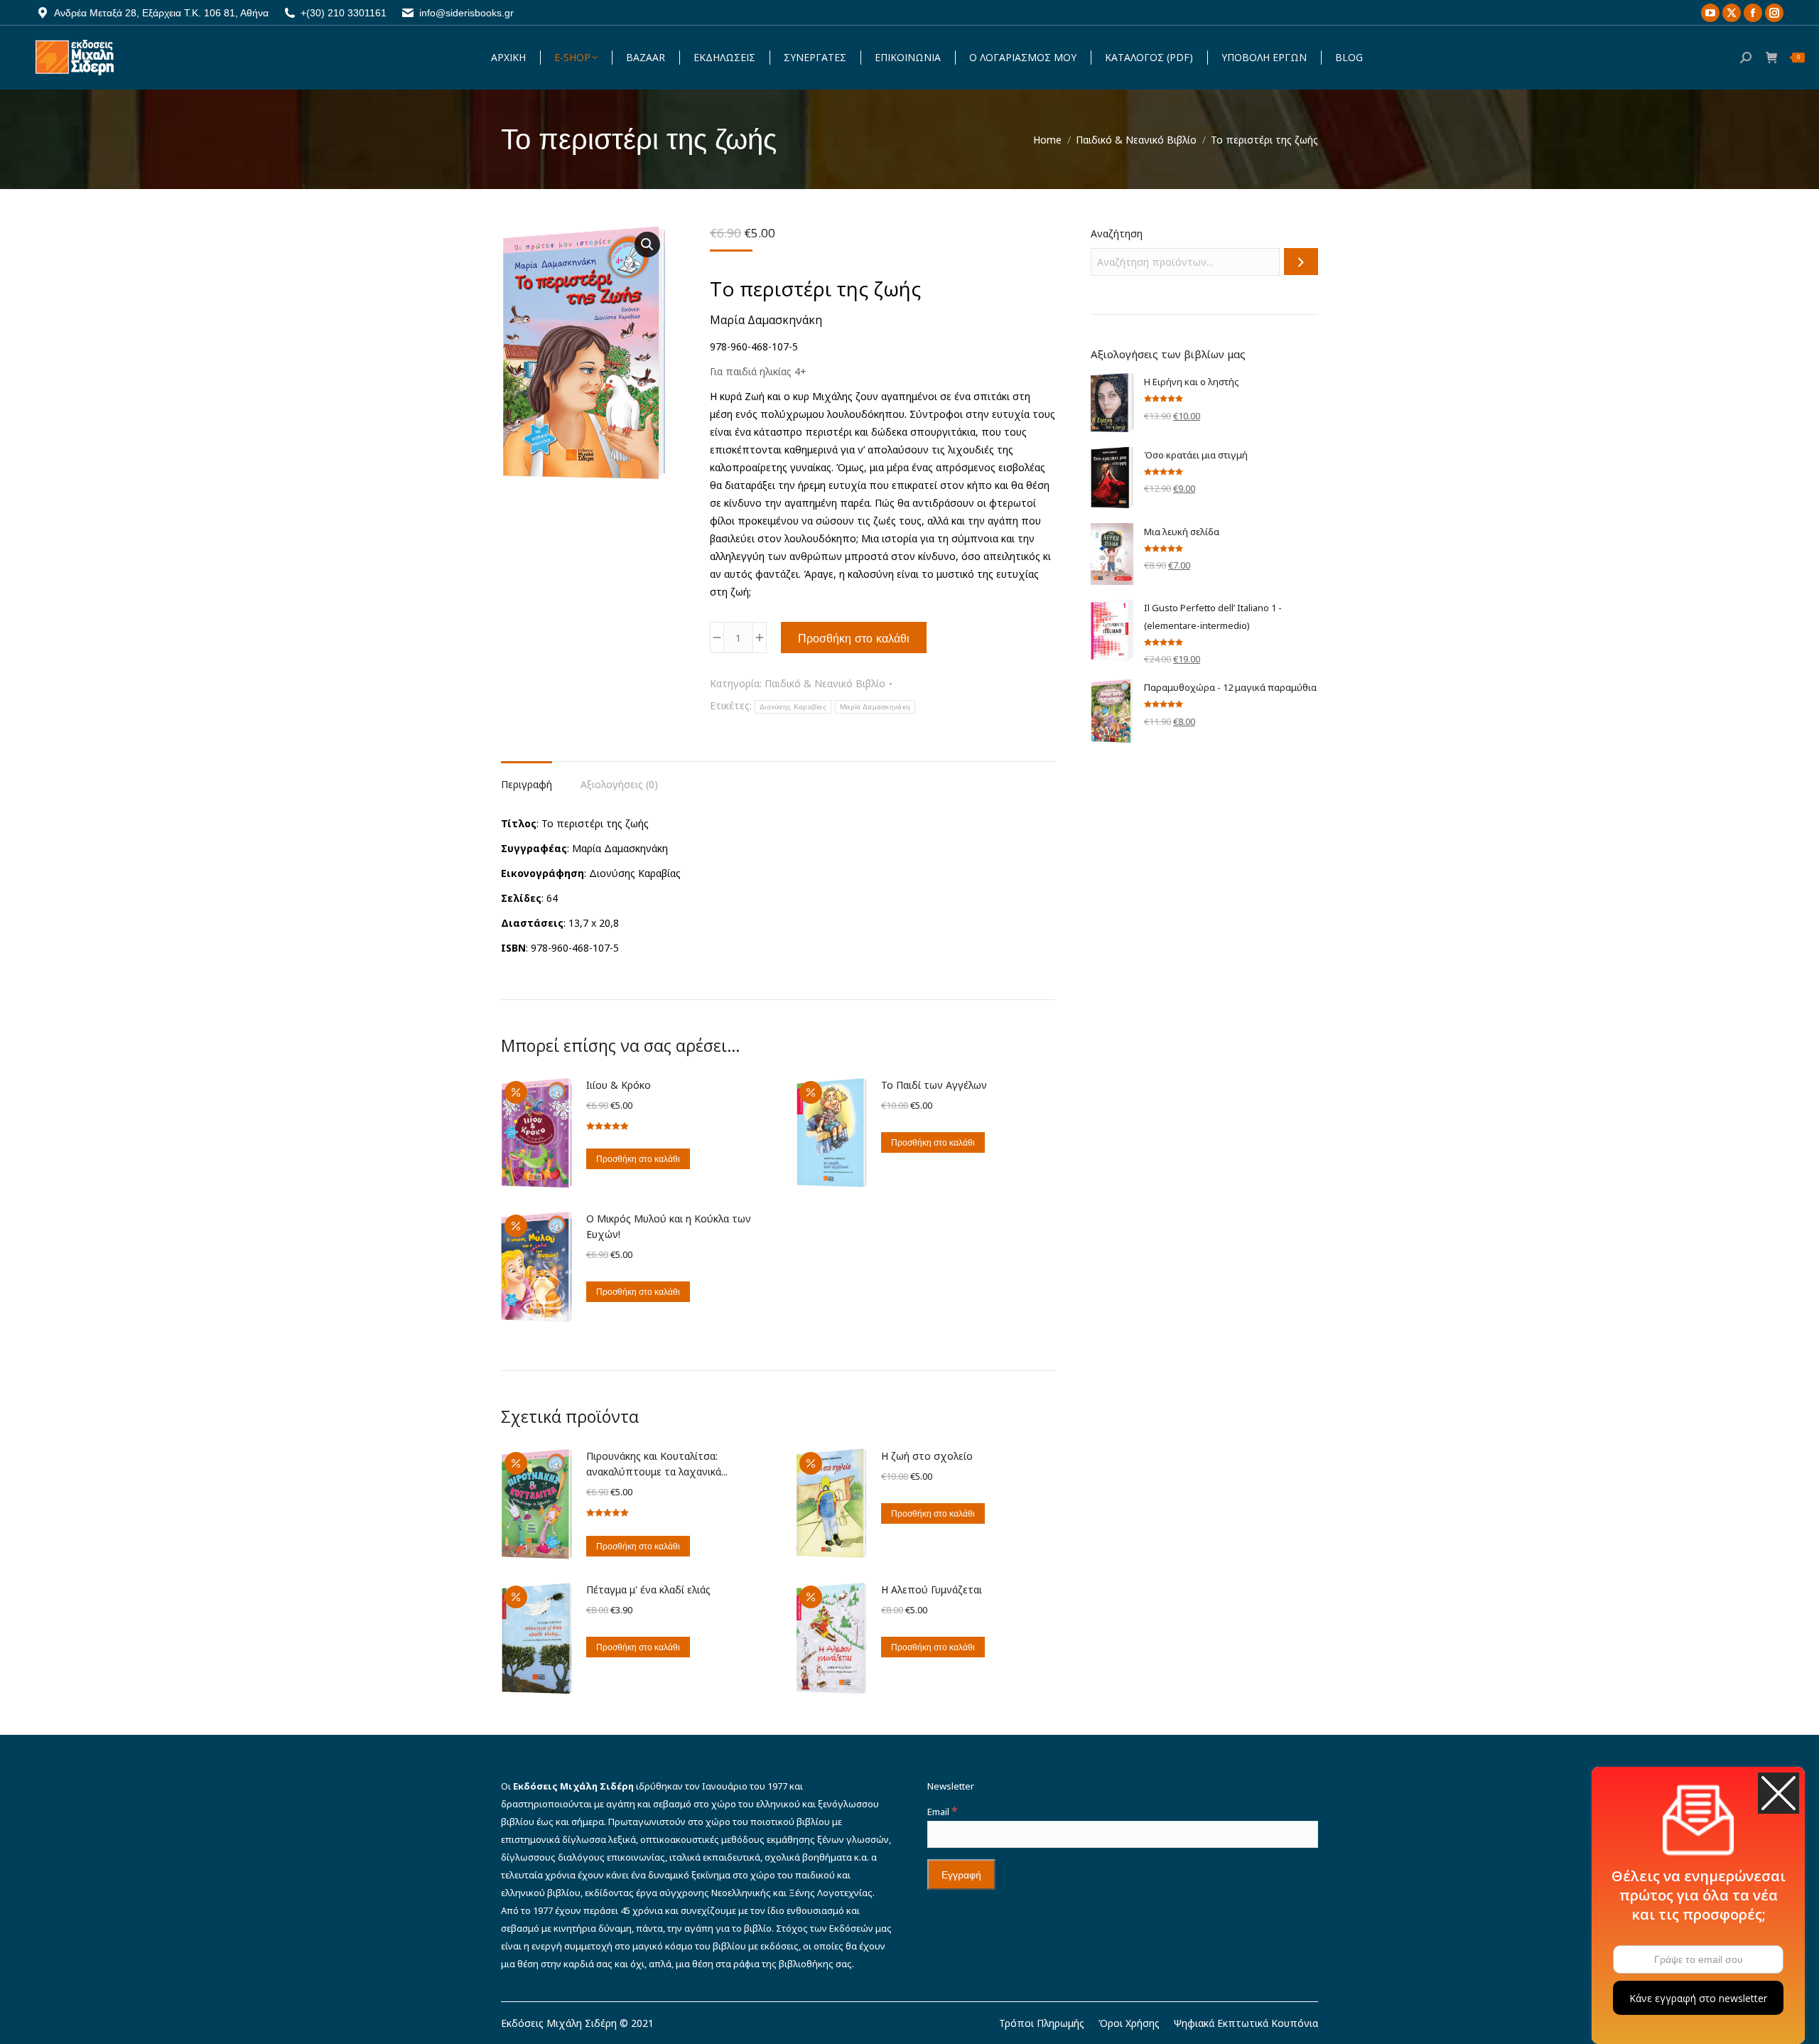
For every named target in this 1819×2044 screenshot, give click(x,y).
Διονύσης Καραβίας (793, 707)
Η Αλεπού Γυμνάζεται (932, 1590)
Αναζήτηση (1117, 233)
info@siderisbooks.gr (466, 13)
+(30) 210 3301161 (344, 13)
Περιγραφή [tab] (527, 784)
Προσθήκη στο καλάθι (854, 638)
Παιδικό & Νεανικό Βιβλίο (825, 683)
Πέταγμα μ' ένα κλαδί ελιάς (648, 1590)
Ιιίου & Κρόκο (619, 1085)
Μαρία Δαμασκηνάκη (875, 707)
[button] (647, 244)
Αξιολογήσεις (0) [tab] (619, 784)
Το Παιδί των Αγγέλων (934, 1085)
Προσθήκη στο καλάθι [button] (638, 1159)
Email (942, 1812)
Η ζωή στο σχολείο (927, 1456)
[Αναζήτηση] (1301, 262)
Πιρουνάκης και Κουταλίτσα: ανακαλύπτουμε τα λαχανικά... (657, 1464)
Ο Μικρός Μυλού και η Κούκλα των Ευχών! (669, 1226)
